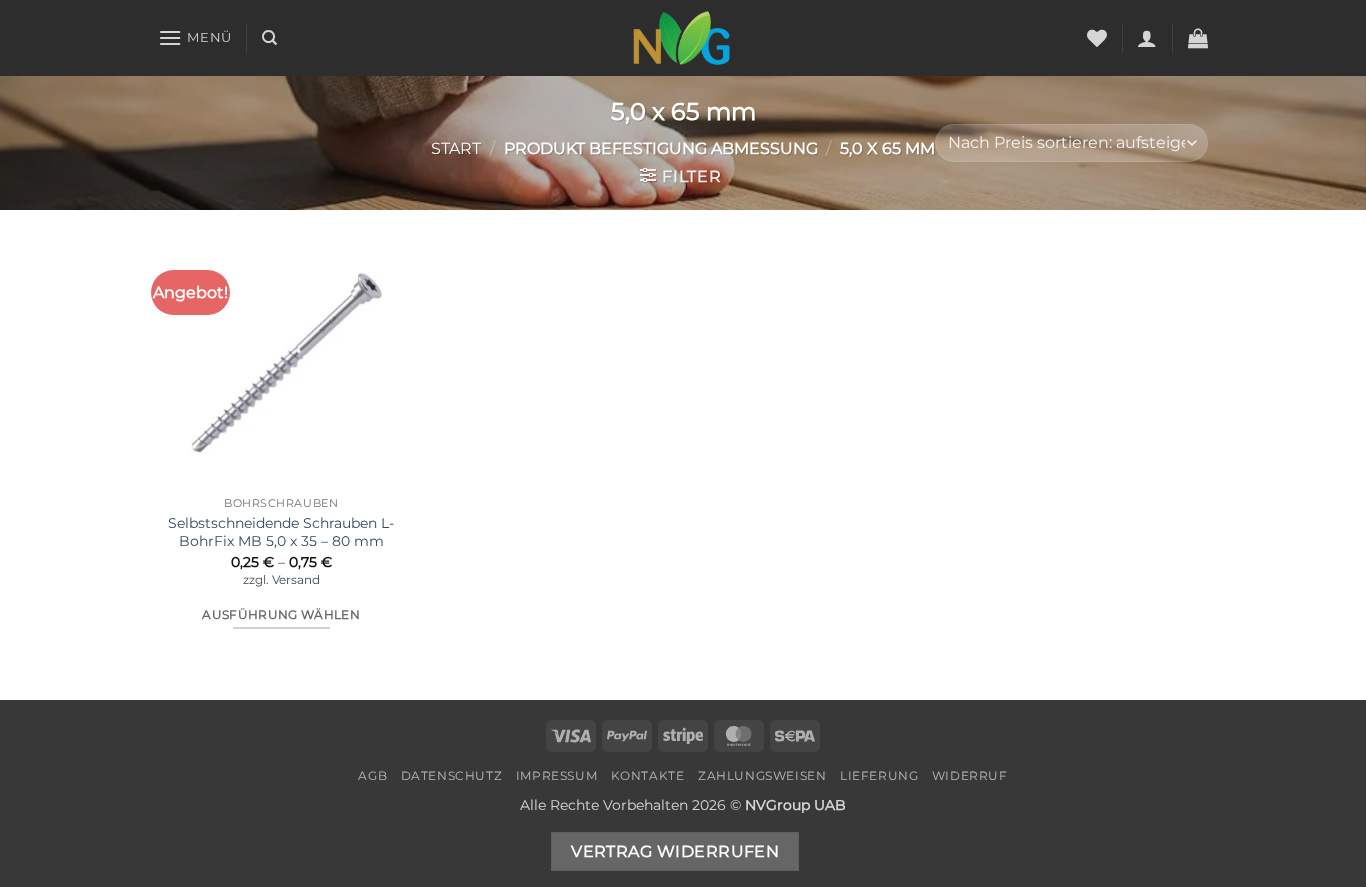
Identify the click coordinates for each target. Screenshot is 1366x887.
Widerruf (970, 775)
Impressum (557, 775)
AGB (372, 775)
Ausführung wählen (281, 615)
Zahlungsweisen (762, 775)
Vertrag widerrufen (675, 851)
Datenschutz (452, 775)
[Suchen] (269, 38)
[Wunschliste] (1097, 38)
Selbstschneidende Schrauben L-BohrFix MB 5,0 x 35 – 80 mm (281, 532)
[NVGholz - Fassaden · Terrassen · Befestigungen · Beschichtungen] (683, 38)
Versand (296, 580)
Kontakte (648, 775)
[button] (195, 37)
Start (456, 148)
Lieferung (879, 775)
